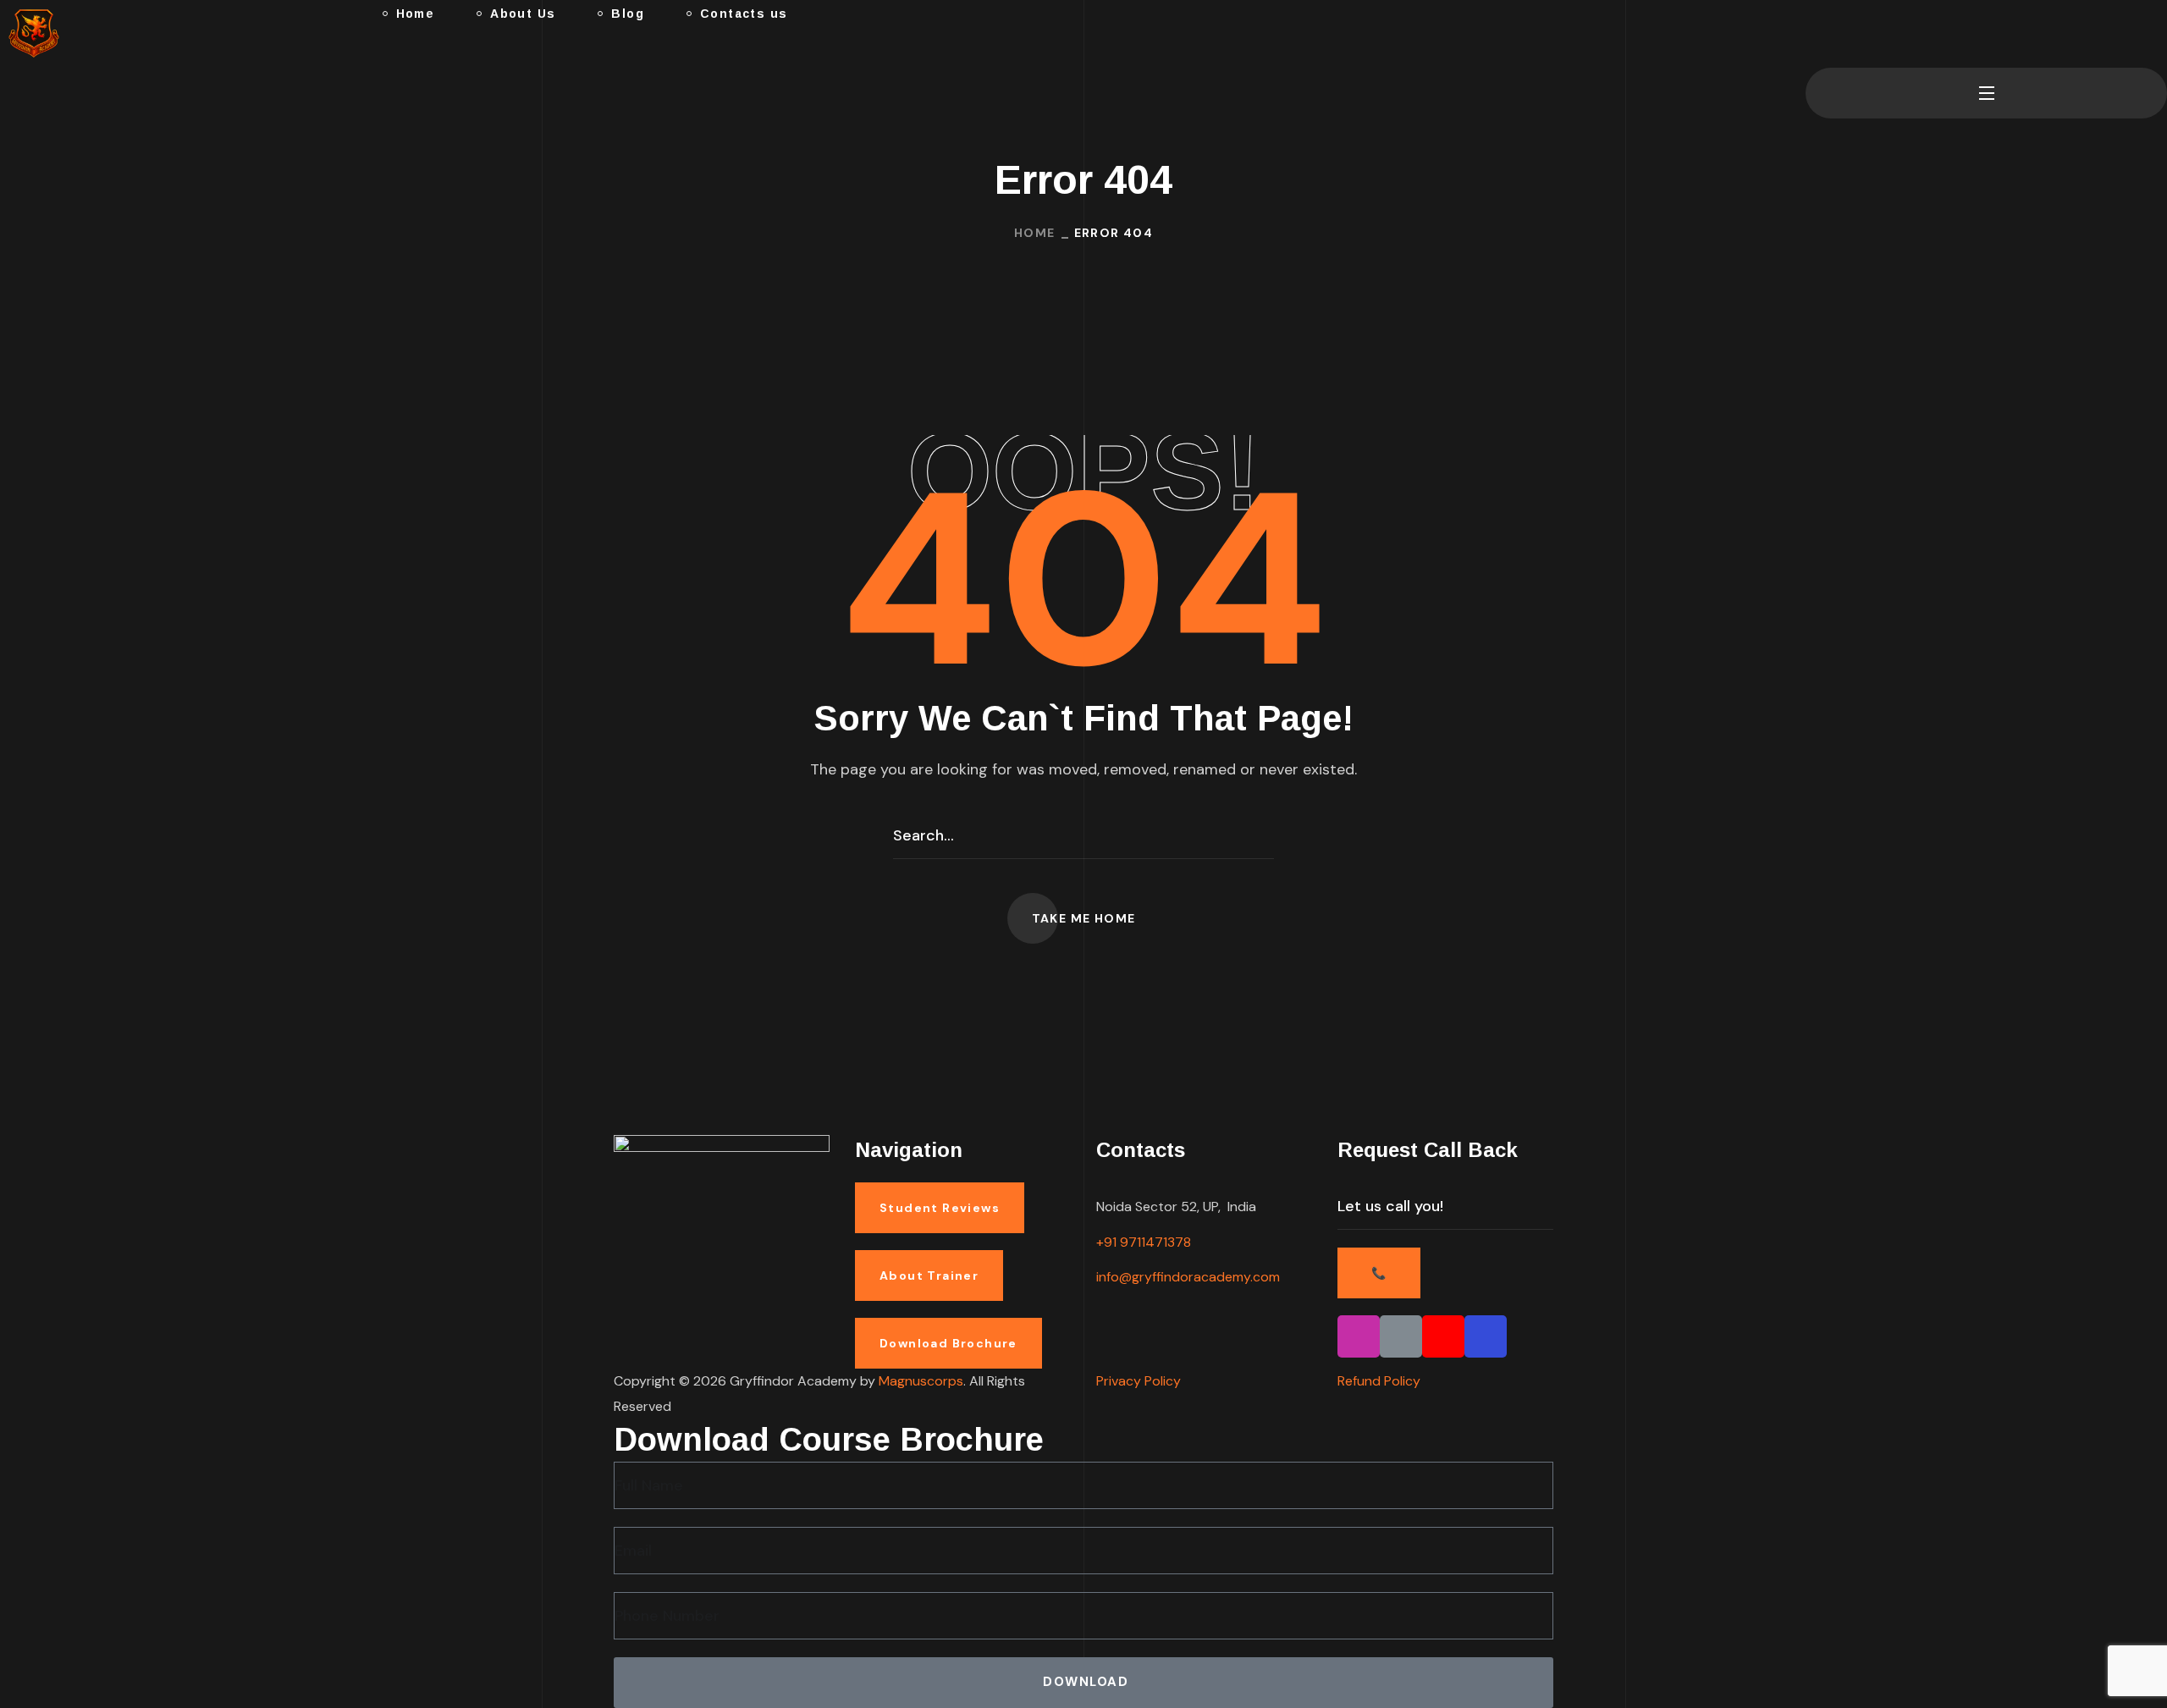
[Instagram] (1359, 1336)
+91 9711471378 (1144, 1242)
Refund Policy (1379, 1381)
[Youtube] (1443, 1336)
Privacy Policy (1139, 1381)
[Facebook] (1486, 1336)
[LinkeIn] (1401, 1336)
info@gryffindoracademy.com (1188, 1277)
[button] (1812, 34)
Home (1035, 233)
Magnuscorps (921, 1381)
